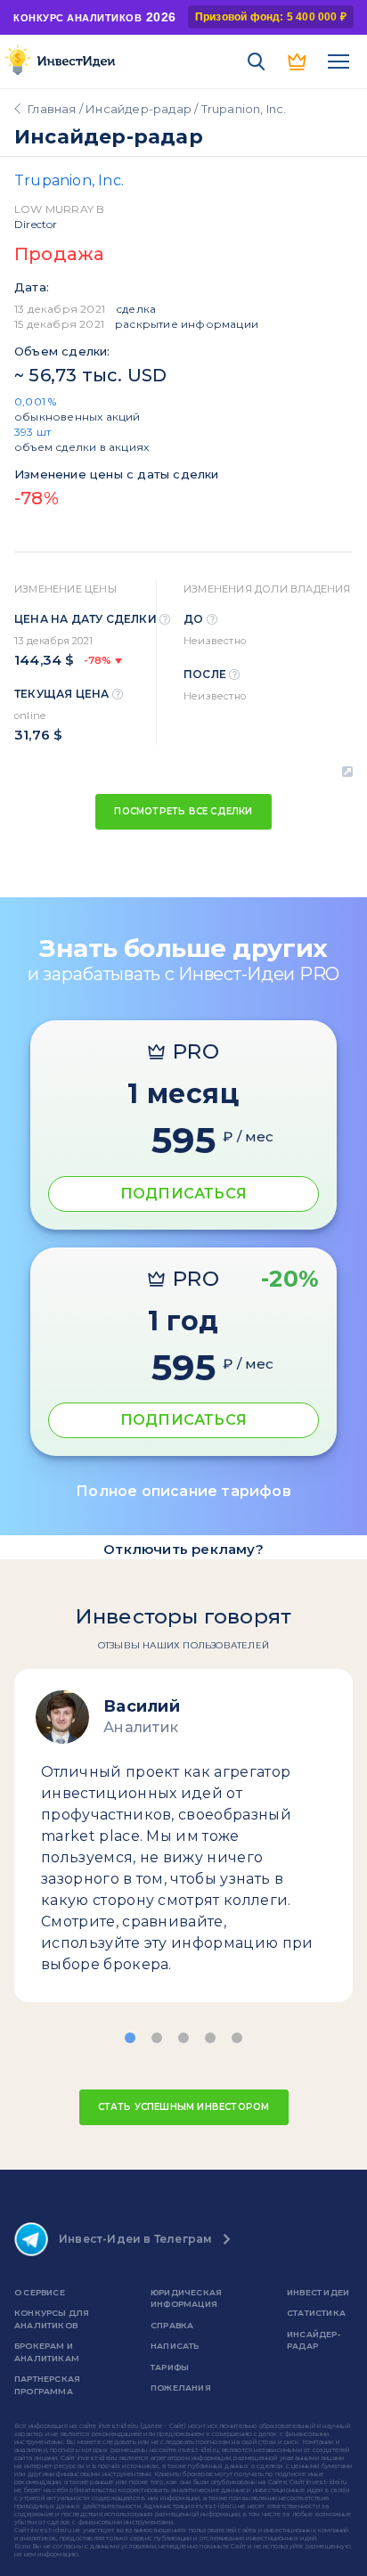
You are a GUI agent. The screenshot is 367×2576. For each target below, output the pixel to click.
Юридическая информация (186, 2298)
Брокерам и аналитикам (47, 2352)
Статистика (316, 2313)
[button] (130, 2038)
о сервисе (40, 2292)
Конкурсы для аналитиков (52, 2319)
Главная (52, 109)
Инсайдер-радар (139, 109)
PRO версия (298, 61)
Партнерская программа (47, 2385)
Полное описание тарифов (183, 1491)
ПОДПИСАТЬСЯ (183, 1194)
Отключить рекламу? (183, 1549)
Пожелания (181, 2388)
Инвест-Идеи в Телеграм (135, 2239)
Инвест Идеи (318, 2292)
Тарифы (170, 2367)
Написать (175, 2346)
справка (172, 2325)
